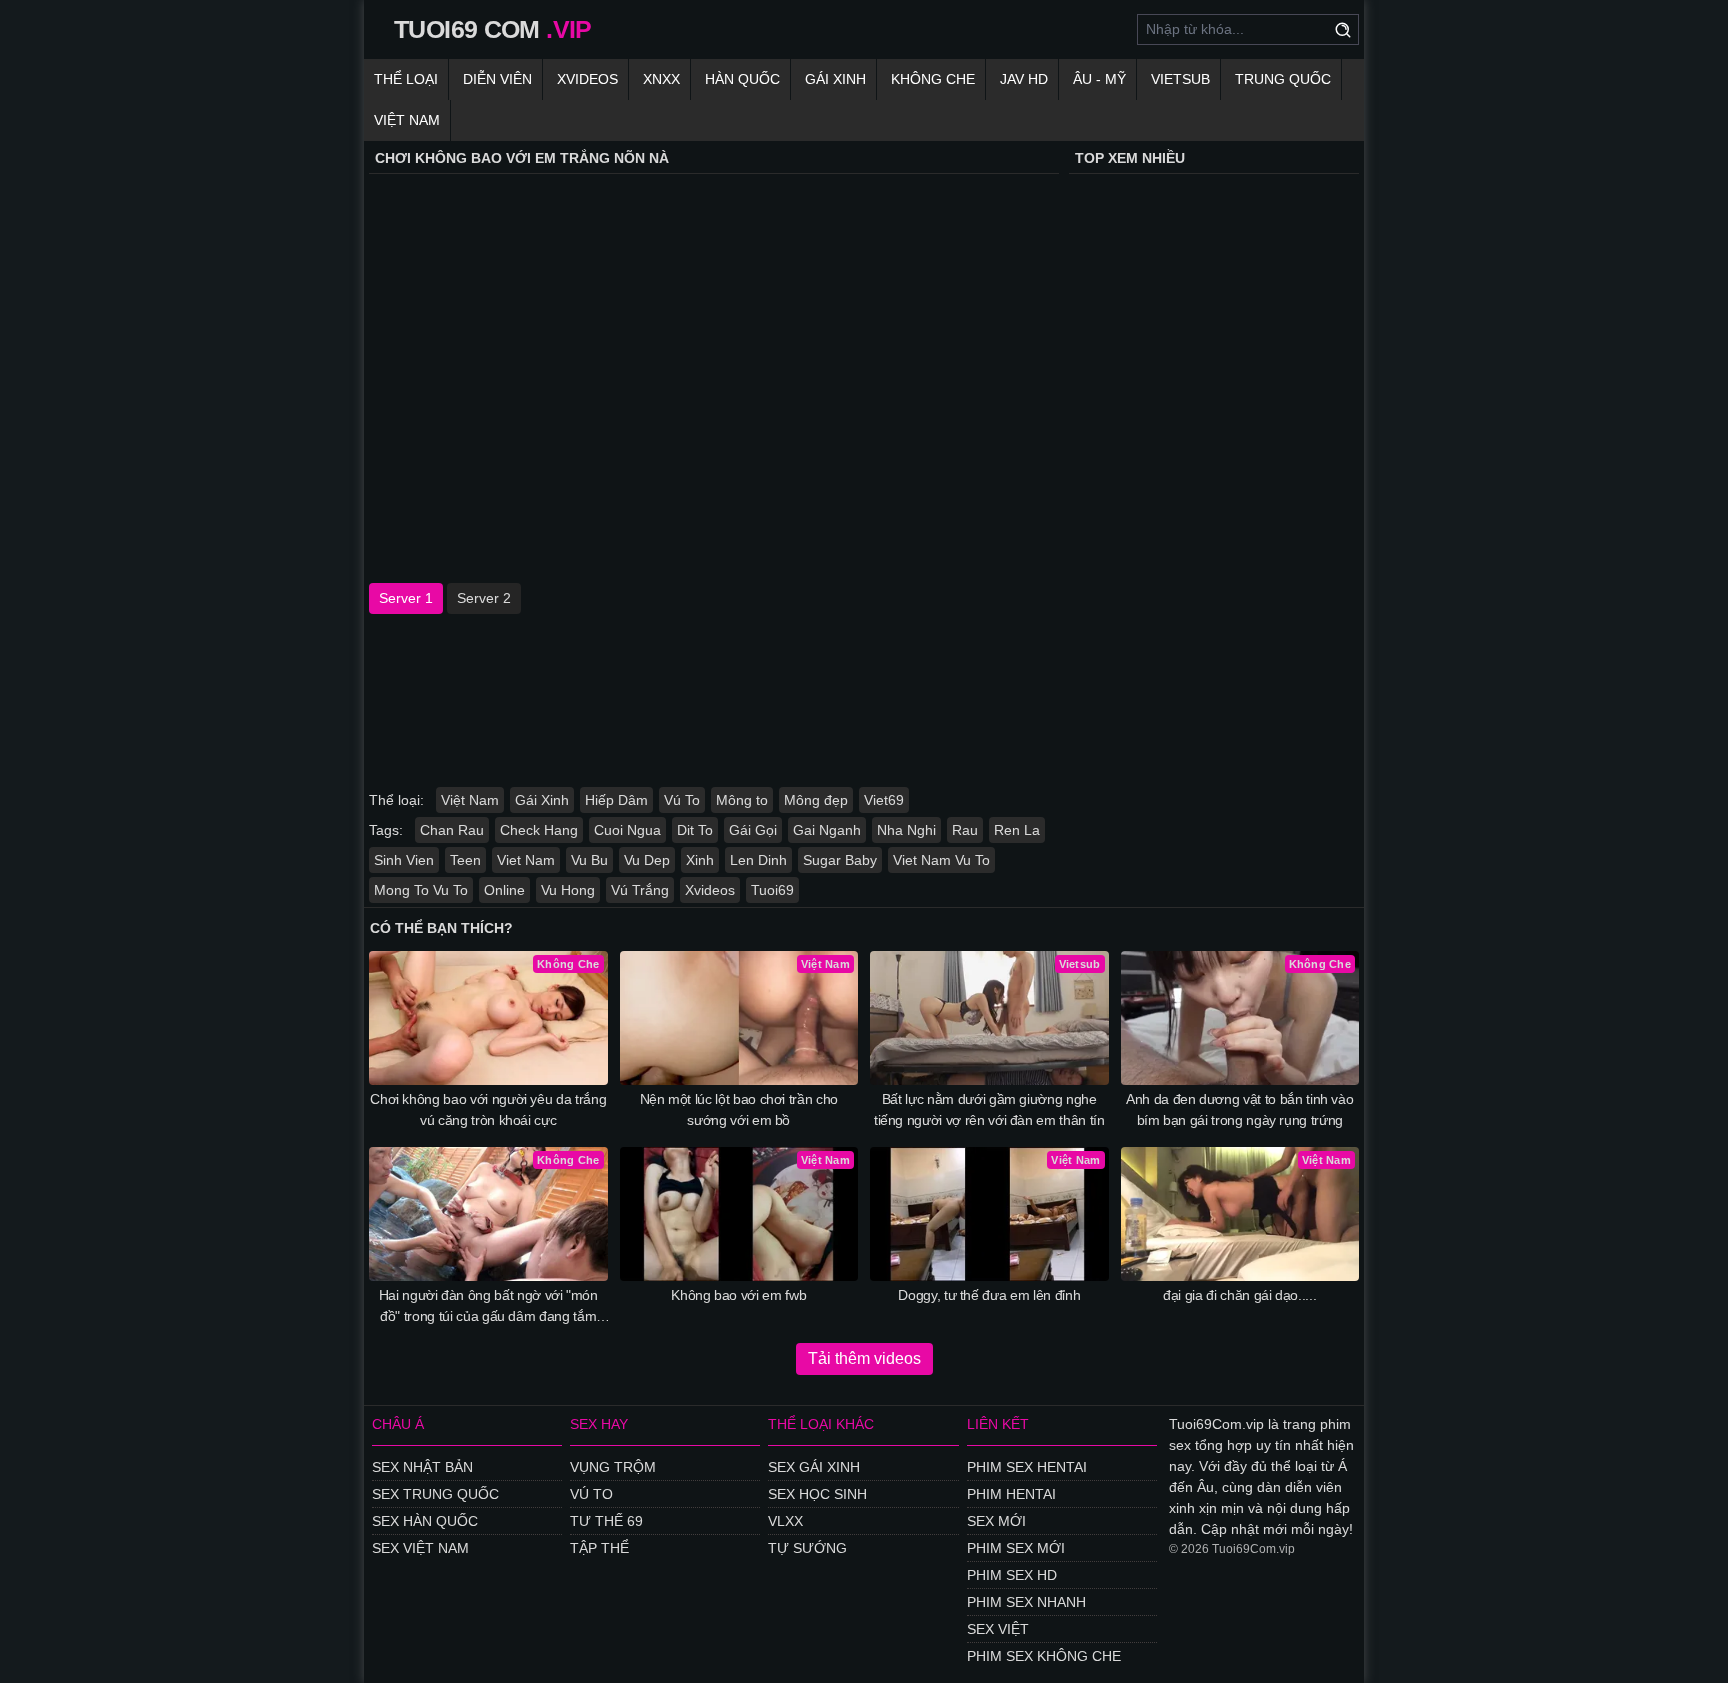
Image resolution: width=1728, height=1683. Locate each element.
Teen (465, 860)
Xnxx (661, 79)
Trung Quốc (1283, 79)
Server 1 (406, 598)
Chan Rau (452, 830)
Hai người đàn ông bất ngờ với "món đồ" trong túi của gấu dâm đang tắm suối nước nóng (488, 1307)
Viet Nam (526, 860)
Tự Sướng (807, 1548)
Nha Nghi (906, 830)
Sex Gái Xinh (814, 1467)
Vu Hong (568, 890)
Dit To (695, 830)
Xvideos (587, 79)
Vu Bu (589, 860)
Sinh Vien (404, 860)
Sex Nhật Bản (422, 1467)
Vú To (682, 800)
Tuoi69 (772, 890)
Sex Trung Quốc (435, 1494)
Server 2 (484, 598)
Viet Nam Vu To (941, 860)
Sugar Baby (840, 860)
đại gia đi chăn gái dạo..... (1239, 1295)
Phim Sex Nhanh (1026, 1602)
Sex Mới (996, 1521)
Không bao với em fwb (738, 1295)
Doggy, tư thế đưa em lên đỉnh (989, 1295)
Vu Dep (647, 860)
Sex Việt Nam (420, 1548)
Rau (965, 830)
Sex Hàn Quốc (425, 1521)
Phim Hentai (1011, 1494)
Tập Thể (599, 1548)
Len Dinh (758, 860)
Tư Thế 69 (606, 1521)
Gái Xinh (835, 79)
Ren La (1017, 830)
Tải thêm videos (864, 1358)
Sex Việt (998, 1629)
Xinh (700, 860)
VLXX (785, 1521)
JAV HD (1024, 79)
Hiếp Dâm (616, 800)
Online (504, 890)
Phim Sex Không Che (1044, 1656)
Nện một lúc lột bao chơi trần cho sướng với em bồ (739, 1109)
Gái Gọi (753, 830)
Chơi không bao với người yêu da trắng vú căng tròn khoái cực (488, 1109)
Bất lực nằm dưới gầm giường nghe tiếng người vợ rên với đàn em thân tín (989, 1109)
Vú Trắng (640, 890)
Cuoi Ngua (627, 830)
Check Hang (539, 830)
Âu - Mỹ (1099, 79)
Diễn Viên (497, 79)
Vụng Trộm (613, 1467)
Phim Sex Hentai (1027, 1467)
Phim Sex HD (1012, 1575)
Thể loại (406, 79)
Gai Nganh (827, 830)
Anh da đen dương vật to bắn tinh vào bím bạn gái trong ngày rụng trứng (1239, 1109)
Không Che (933, 79)
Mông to (742, 800)
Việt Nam (407, 120)
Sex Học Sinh (817, 1494)
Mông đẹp (816, 800)
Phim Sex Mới (1016, 1548)
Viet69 (884, 800)
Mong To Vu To (421, 890)
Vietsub (1180, 79)
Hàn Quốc (742, 79)
